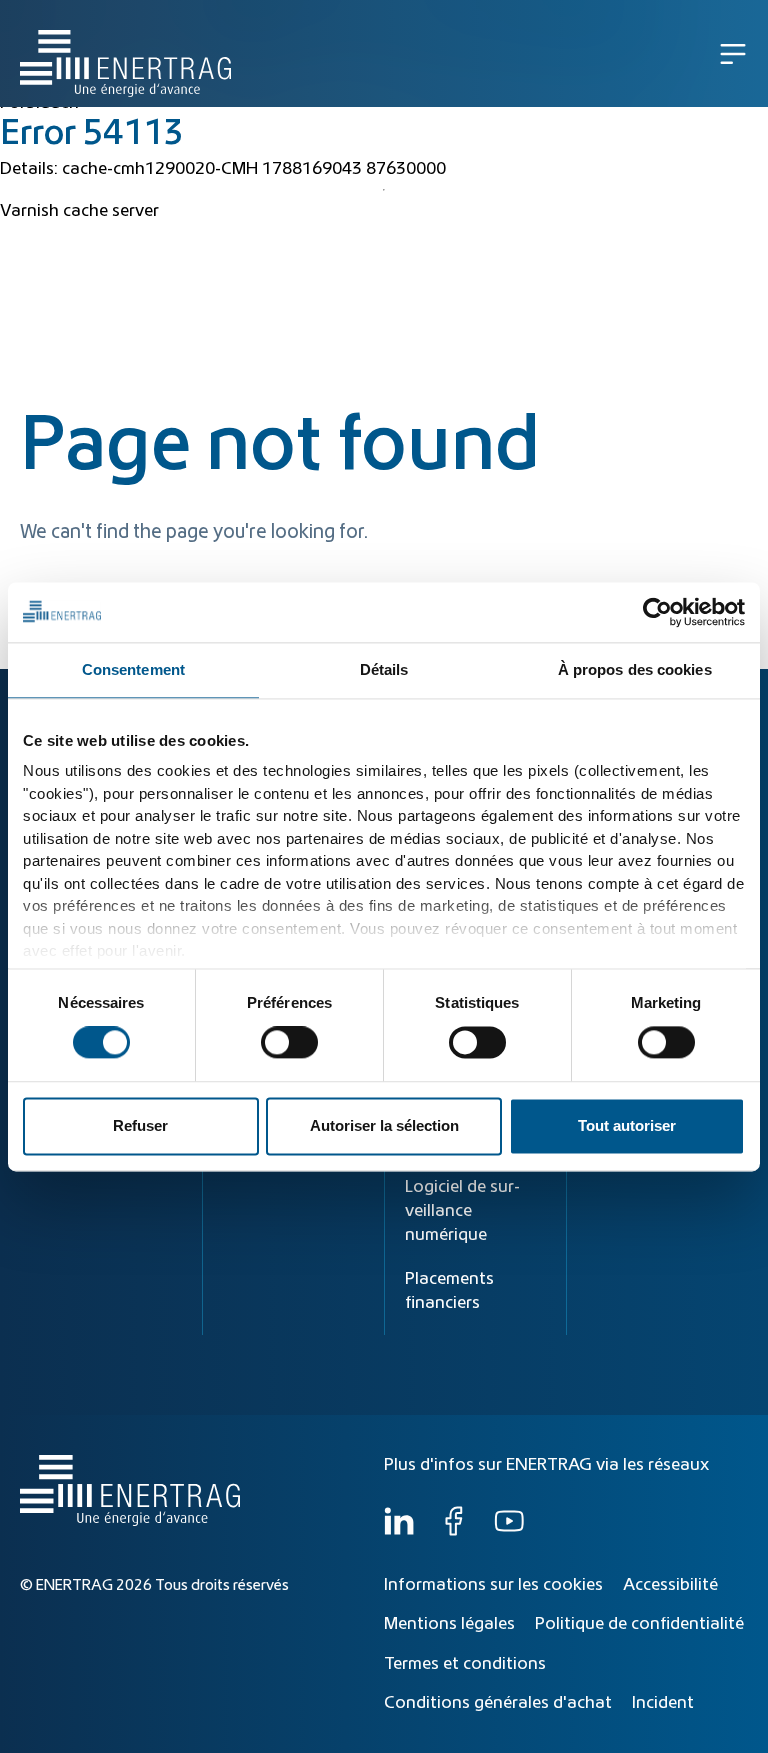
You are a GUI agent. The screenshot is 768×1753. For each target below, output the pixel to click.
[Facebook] (454, 1531)
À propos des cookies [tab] (635, 669)
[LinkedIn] (399, 1531)
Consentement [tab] (133, 669)
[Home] (125, 53)
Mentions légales (449, 1624)
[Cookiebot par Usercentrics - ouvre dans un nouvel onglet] (657, 612)
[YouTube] (509, 1531)
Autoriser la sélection (384, 1125)
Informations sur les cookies (493, 1585)
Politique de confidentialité (639, 1624)
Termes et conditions (465, 1664)
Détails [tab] (384, 669)
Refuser (140, 1125)
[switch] (289, 1043)
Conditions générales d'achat (498, 1703)
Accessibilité (670, 1585)
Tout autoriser (627, 1125)
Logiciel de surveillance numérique (462, 1211)
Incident (663, 1703)
